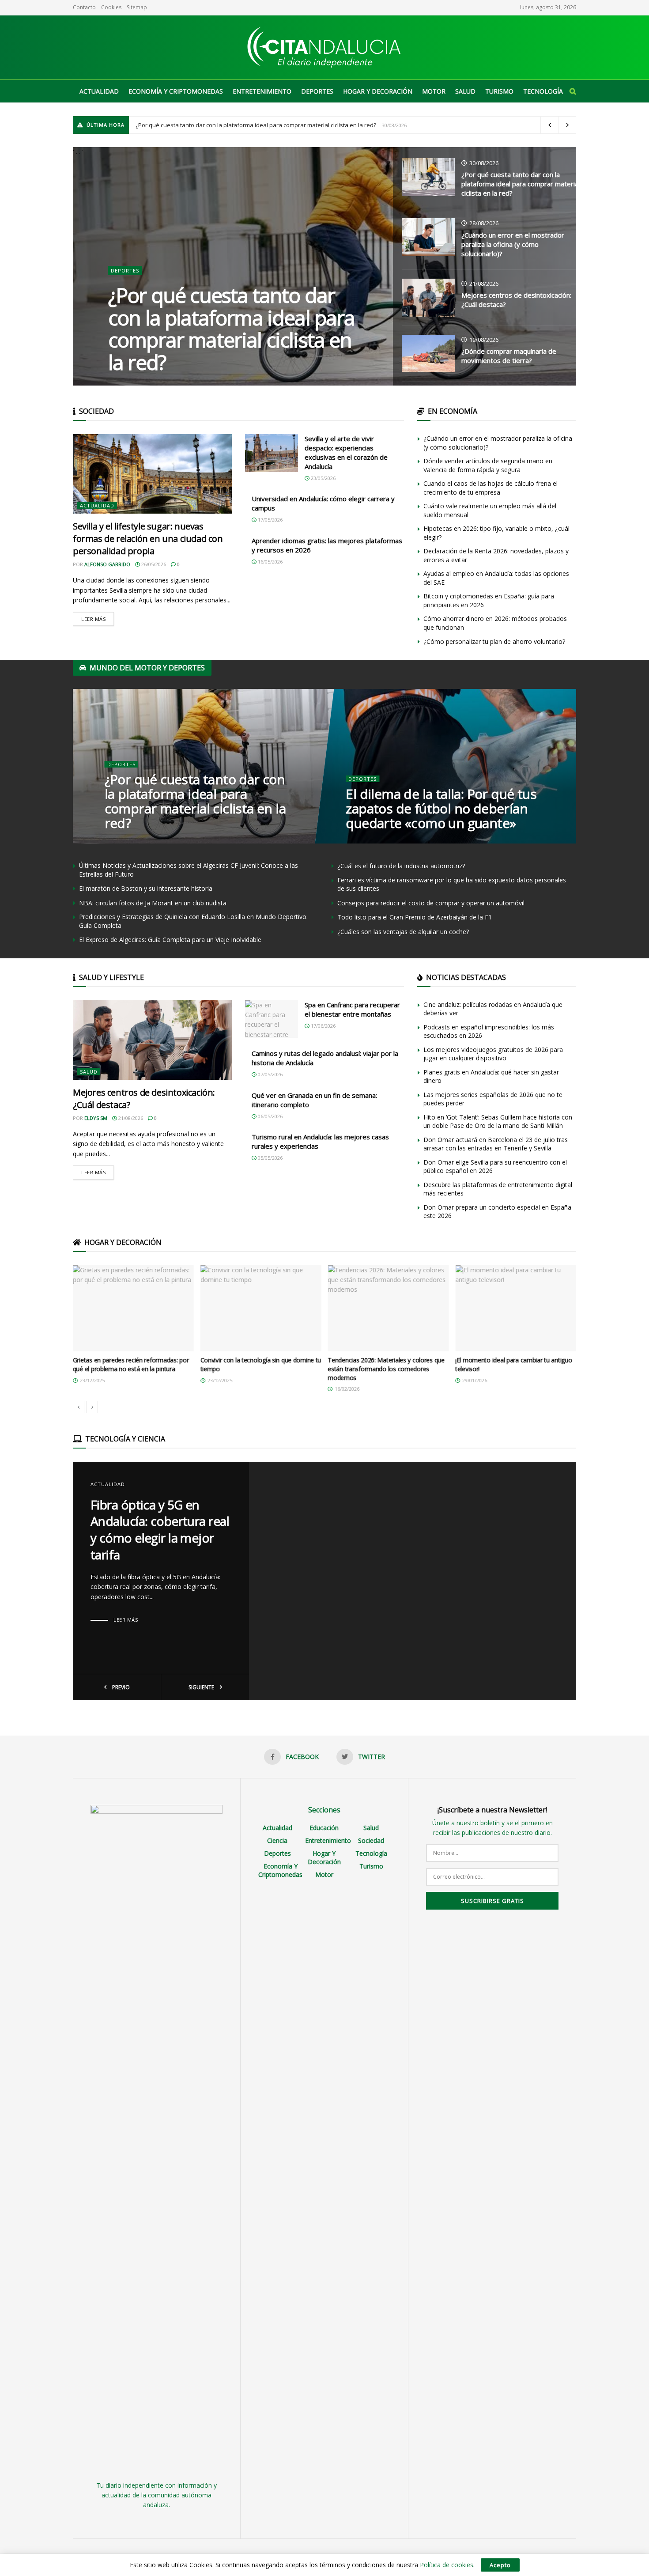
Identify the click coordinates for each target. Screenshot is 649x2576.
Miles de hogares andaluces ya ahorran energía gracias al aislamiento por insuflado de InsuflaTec (515, 1369)
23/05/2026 (323, 478)
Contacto (84, 7)
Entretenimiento (262, 91)
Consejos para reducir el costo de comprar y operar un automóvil (431, 903)
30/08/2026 (483, 163)
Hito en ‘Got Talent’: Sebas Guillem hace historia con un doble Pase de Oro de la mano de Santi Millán (498, 1122)
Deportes (317, 91)
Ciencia (277, 1840)
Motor (434, 91)
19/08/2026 (483, 340)
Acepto (500, 2565)
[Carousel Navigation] (324, 1407)
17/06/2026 (323, 1026)
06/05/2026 (270, 1116)
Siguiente (202, 1687)
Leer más (93, 619)
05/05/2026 (270, 1158)
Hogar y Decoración (378, 91)
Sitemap (137, 7)
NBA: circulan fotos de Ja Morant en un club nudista (153, 903)
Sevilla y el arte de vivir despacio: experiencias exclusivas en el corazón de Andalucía (346, 452)
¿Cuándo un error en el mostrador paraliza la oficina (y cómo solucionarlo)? (513, 244)
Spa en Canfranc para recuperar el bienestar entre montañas (352, 1009)
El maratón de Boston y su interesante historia (146, 888)
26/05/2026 (153, 564)
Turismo (499, 91)
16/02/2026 (364, 841)
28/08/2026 (483, 223)
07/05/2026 (270, 1074)
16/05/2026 (270, 562)
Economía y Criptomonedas (176, 91)
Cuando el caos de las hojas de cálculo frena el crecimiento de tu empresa (491, 488)
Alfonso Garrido (107, 564)
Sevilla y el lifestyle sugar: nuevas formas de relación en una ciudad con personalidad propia (148, 539)
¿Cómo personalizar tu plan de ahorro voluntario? (494, 641)
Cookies (111, 7)
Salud (465, 91)
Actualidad (99, 91)
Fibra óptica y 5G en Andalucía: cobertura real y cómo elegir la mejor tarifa (160, 1530)
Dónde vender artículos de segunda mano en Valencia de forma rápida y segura (488, 465)
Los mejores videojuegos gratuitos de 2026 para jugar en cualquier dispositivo (493, 1054)
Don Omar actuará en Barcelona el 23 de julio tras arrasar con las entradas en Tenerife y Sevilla (496, 1144)
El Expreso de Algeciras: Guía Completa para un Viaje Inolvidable (170, 940)
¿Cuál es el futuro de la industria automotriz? (401, 866)
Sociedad (371, 1840)
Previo (120, 1687)
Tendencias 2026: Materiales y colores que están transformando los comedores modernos (259, 1369)
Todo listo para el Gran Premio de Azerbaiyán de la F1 (415, 917)
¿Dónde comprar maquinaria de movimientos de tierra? (509, 356)
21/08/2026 (483, 284)
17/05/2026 (270, 520)
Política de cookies (447, 2565)
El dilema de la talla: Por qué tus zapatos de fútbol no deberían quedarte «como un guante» (441, 808)
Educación (324, 1828)
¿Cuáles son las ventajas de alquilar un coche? (403, 932)
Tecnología (543, 91)
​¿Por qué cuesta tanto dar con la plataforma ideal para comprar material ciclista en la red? (256, 125)
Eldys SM (96, 1118)
